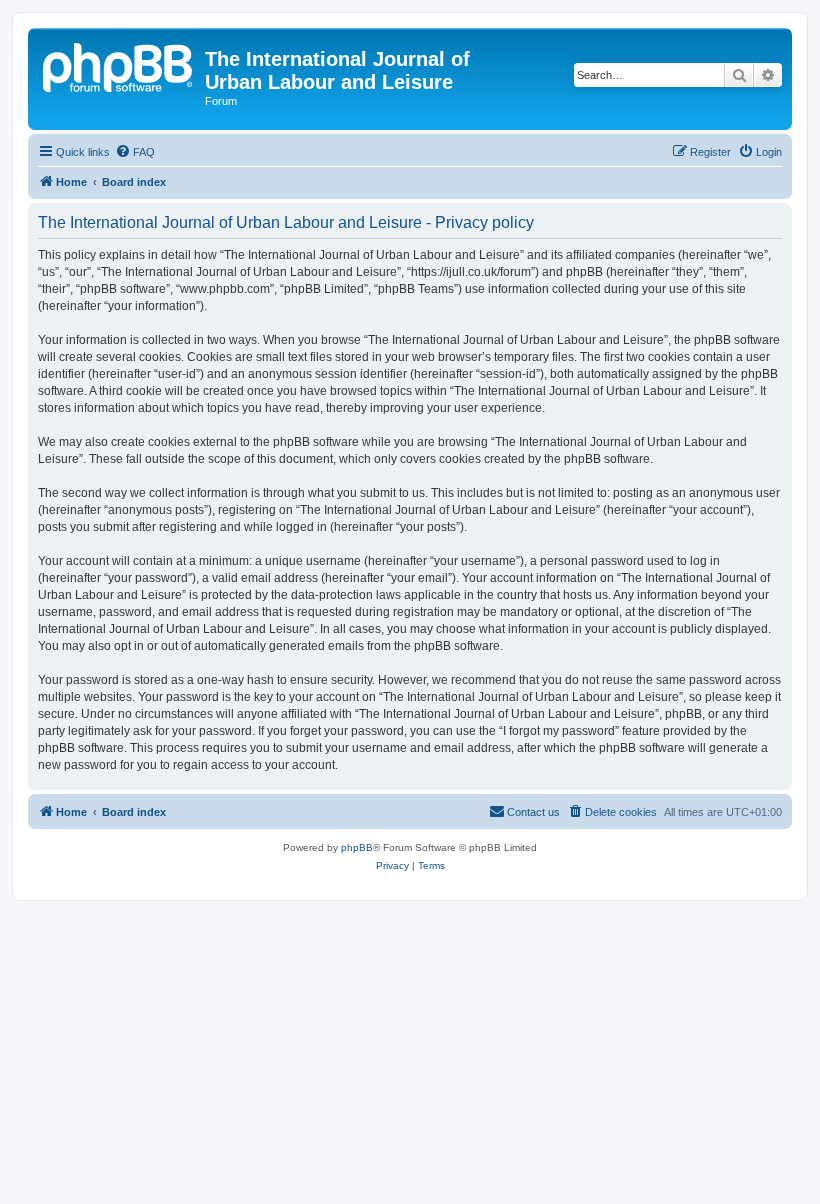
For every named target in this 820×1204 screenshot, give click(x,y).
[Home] (119, 65)
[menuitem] (135, 152)
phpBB (357, 847)
